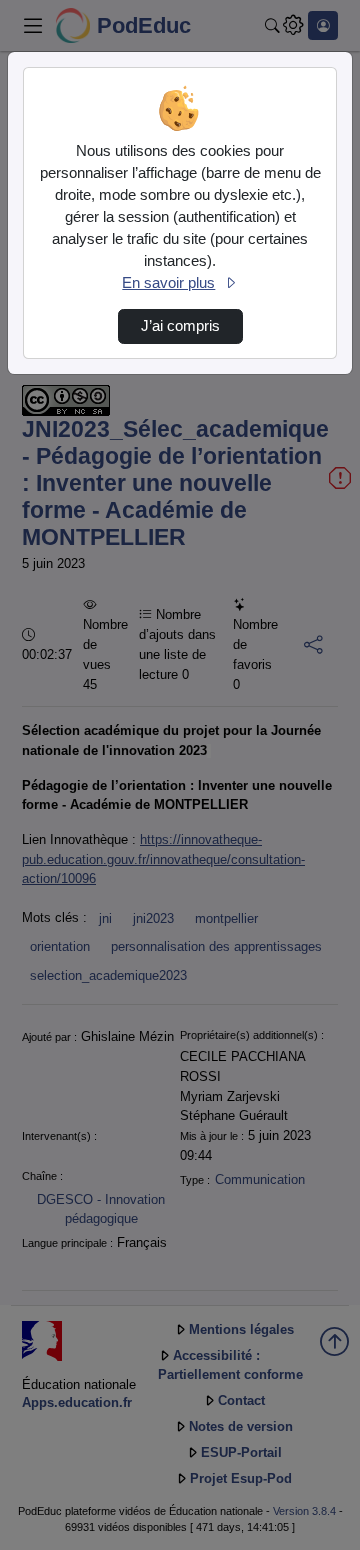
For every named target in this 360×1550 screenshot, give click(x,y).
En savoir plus (168, 283)
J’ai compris (180, 326)
